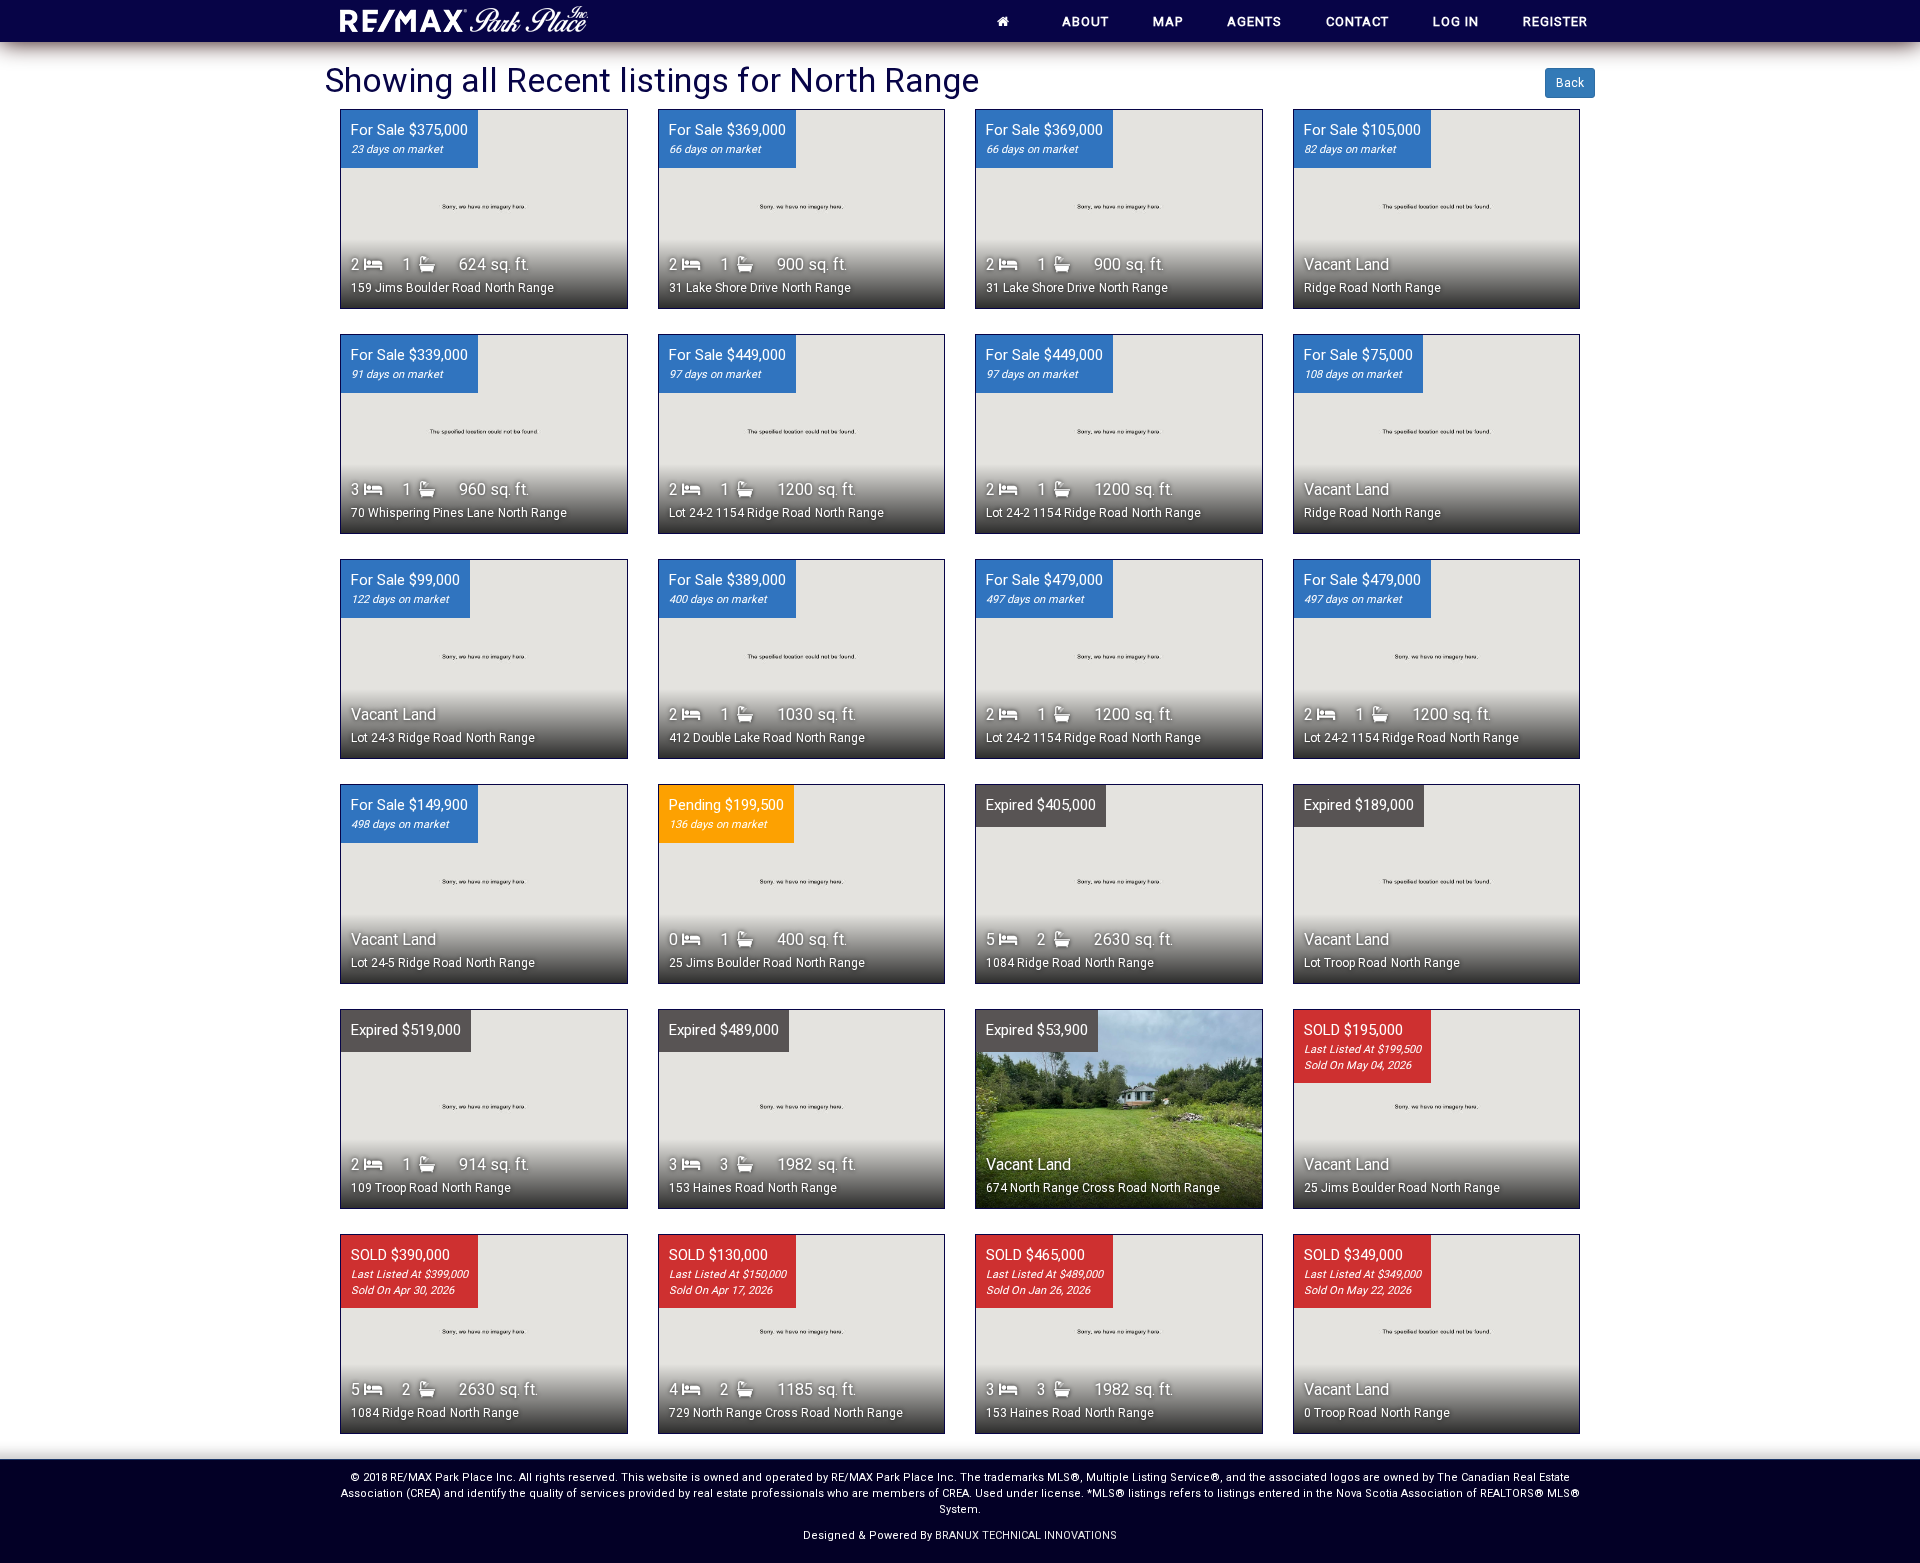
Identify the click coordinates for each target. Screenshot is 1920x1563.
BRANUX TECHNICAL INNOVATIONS (1026, 1535)
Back (1570, 83)
